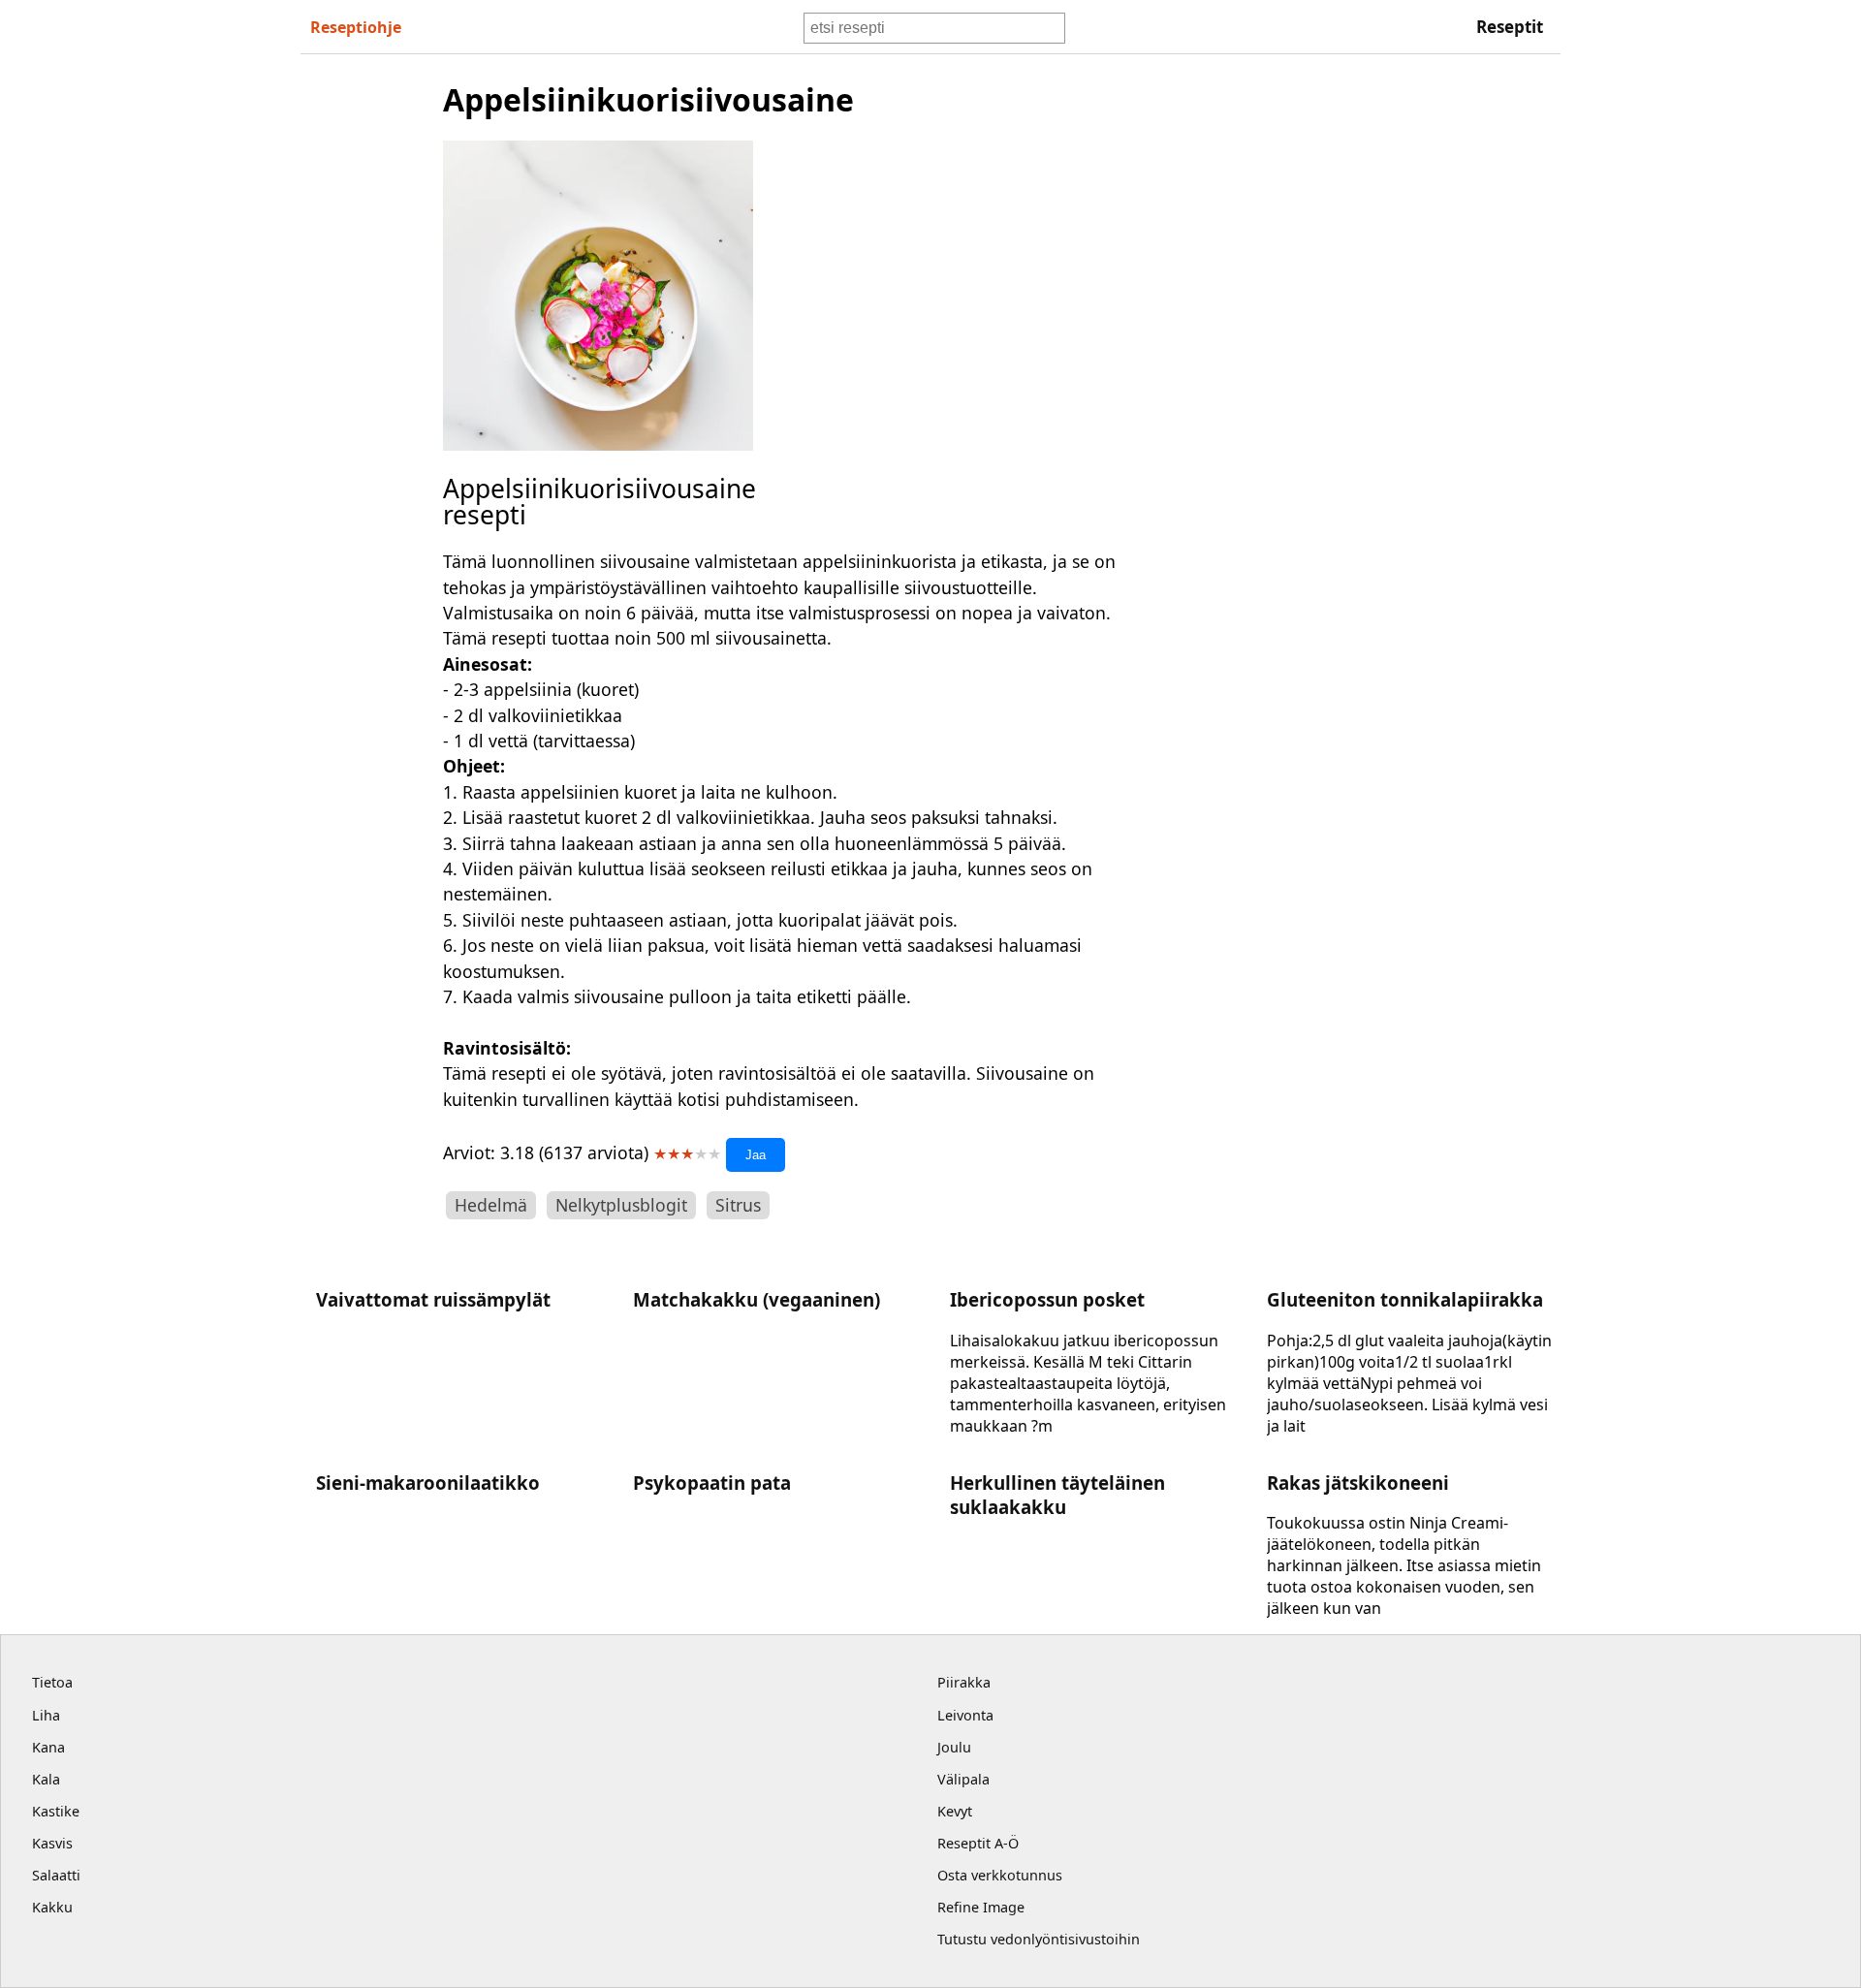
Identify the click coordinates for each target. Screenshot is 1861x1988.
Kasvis (52, 1843)
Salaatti (56, 1875)
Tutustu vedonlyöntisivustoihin (1039, 1939)
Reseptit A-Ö (978, 1843)
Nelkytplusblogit (621, 1205)
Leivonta (965, 1715)
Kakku (52, 1907)
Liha (46, 1715)
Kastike (56, 1811)
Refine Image (981, 1907)
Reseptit (1510, 27)
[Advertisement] (1303, 369)
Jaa (756, 1155)
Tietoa (52, 1682)
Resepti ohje (356, 27)
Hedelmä (491, 1205)
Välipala (963, 1779)
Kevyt (955, 1811)
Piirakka (964, 1682)
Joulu (954, 1747)
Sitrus (738, 1205)
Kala (46, 1779)
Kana (48, 1747)
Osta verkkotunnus (1000, 1875)
